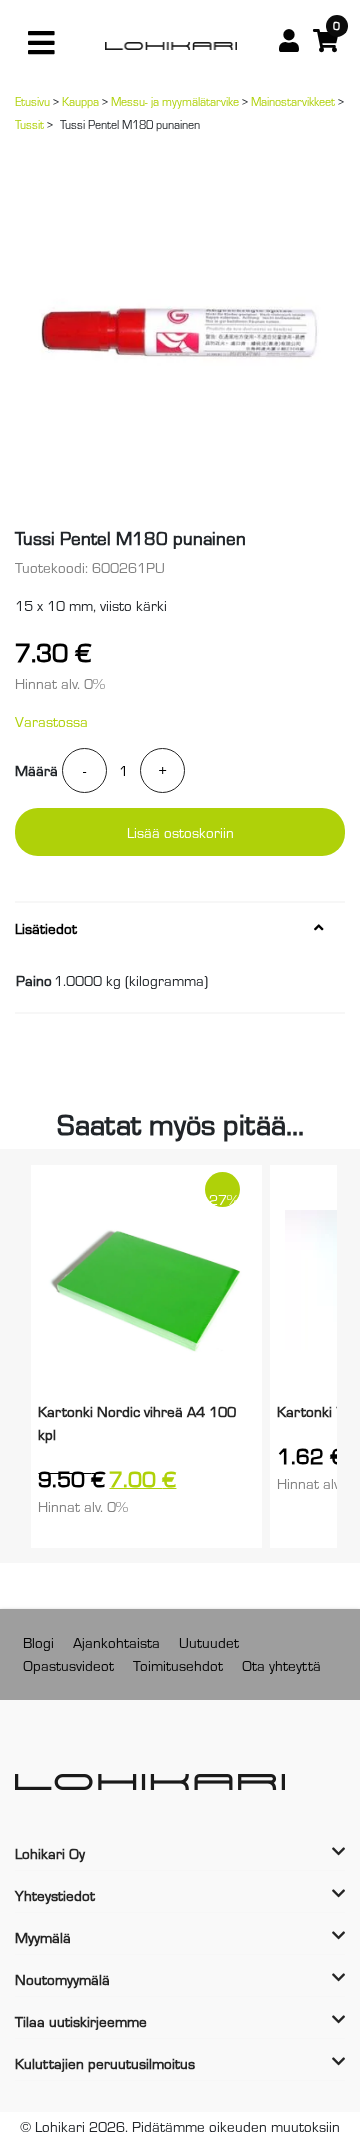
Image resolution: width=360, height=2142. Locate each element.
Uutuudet (209, 1641)
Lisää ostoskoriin (180, 831)
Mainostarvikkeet (293, 101)
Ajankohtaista (116, 1641)
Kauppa (80, 101)
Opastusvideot (68, 1664)
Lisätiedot (46, 928)
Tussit (29, 124)
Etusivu (32, 101)
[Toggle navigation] (41, 43)
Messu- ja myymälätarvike (175, 101)
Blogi (38, 1641)
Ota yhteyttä (281, 1664)
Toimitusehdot (178, 1664)
